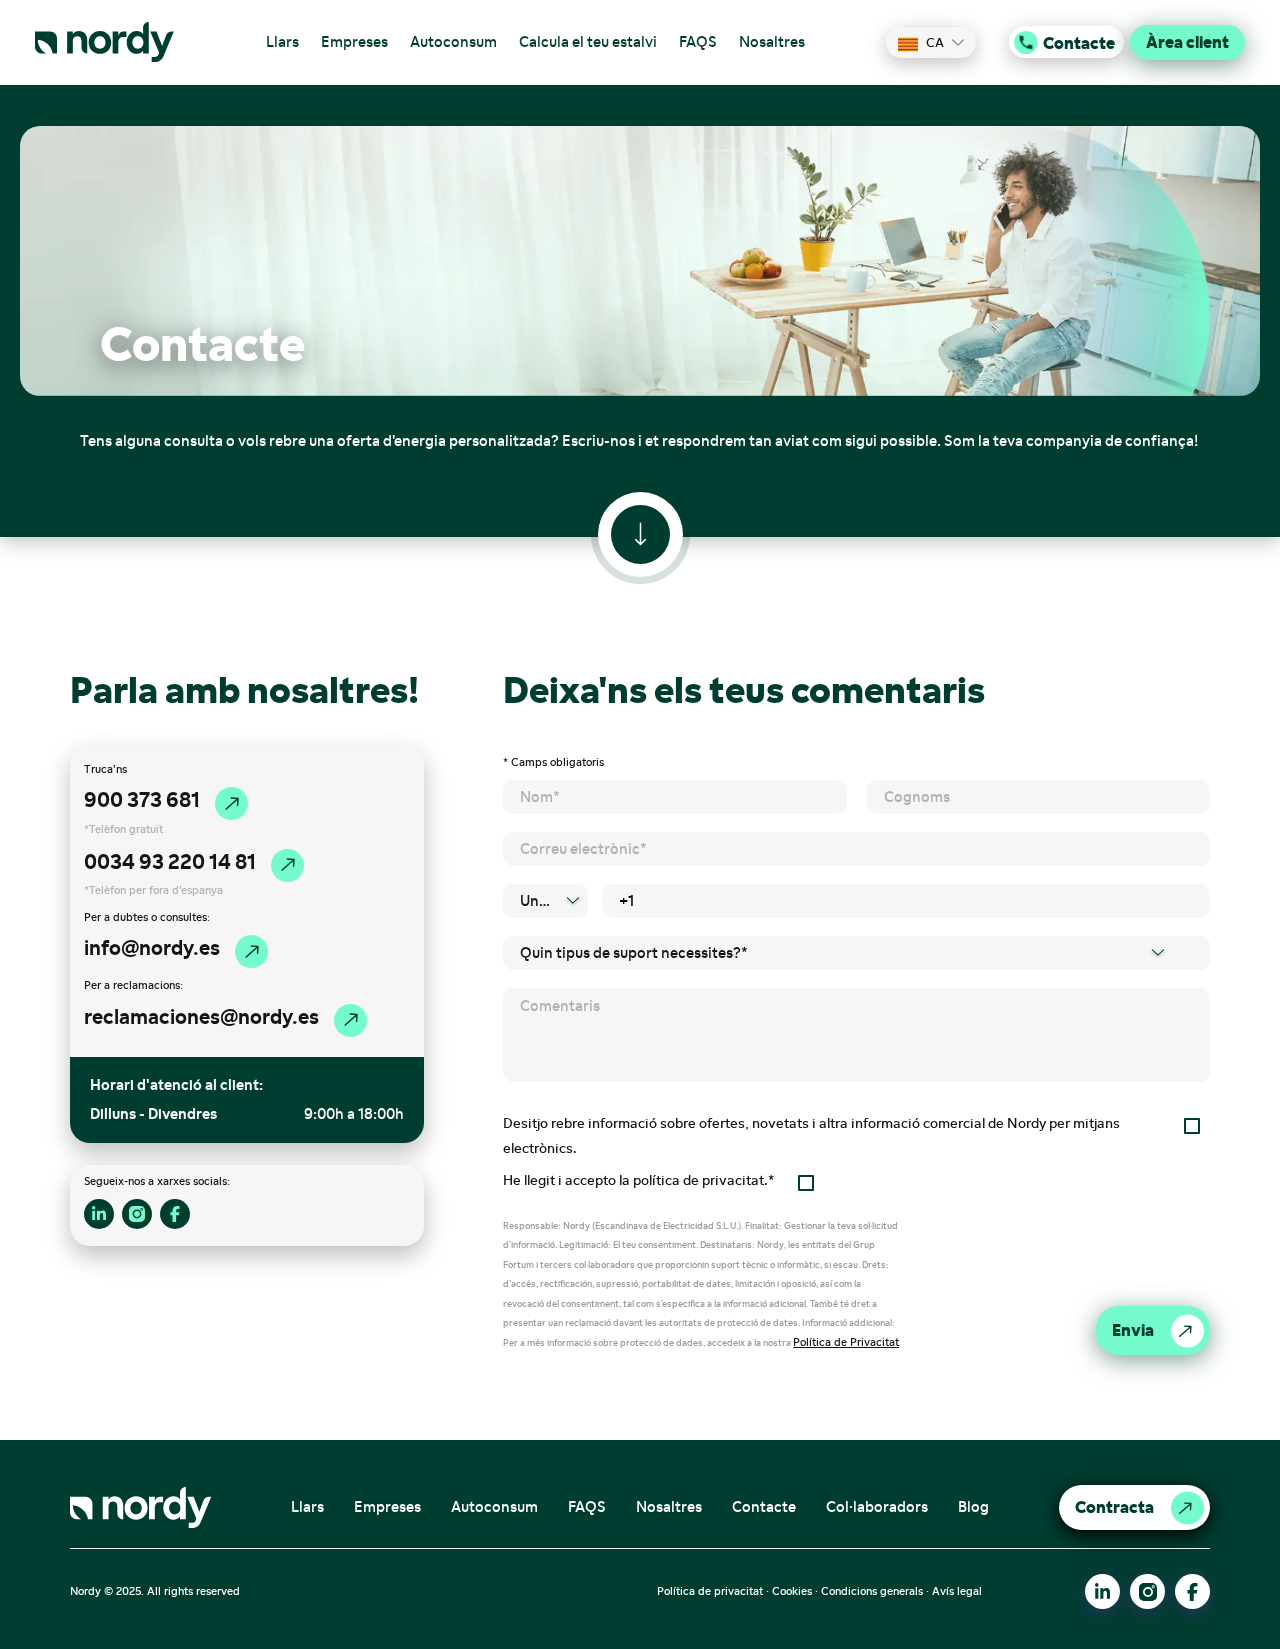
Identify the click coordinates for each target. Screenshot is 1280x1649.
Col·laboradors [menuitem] (877, 1507)
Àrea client (1187, 42)
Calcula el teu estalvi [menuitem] (588, 42)
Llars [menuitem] (282, 42)
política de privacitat (698, 1180)
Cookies (792, 1591)
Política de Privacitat (846, 1342)
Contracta (1114, 1507)
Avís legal (957, 1591)
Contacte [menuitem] (764, 1507)
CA (935, 42)
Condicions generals (872, 1591)
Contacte (1079, 42)
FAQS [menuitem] (698, 42)
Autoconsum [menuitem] (453, 42)
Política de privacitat (710, 1591)
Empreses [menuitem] (354, 42)
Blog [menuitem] (973, 1507)
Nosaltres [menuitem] (772, 42)
